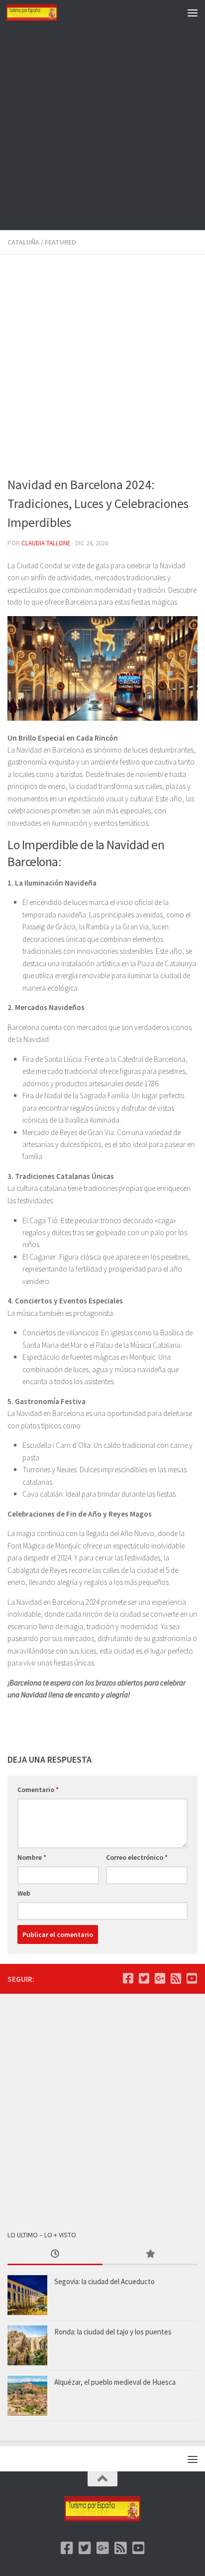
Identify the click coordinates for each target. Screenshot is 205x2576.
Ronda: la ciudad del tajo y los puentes (113, 2332)
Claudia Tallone (46, 543)
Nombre (32, 1857)
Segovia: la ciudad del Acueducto (104, 2281)
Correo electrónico (137, 1857)
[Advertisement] (102, 128)
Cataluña (23, 242)
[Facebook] (128, 1978)
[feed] (176, 1978)
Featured (60, 242)
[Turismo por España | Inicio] (40, 12)
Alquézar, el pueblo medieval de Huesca (115, 2382)
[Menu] (193, 12)
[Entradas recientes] (55, 2254)
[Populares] (150, 2254)
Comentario (38, 1790)
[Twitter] (144, 1978)
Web (24, 1893)
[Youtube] (192, 1978)
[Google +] (160, 1978)
